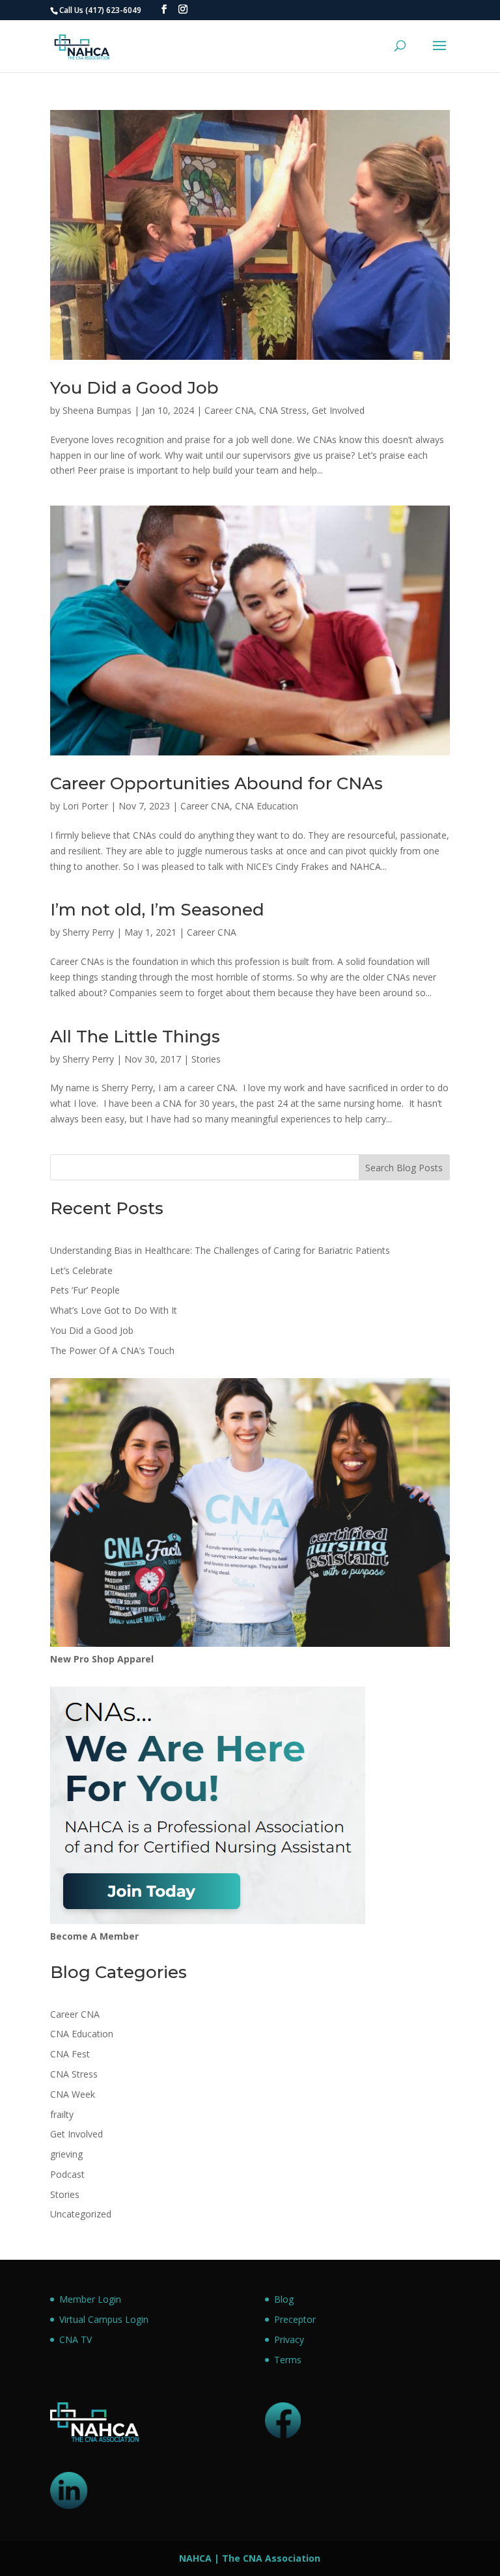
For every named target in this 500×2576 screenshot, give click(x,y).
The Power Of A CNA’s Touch (112, 1350)
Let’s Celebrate (81, 1270)
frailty (62, 2114)
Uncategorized (81, 2214)
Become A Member (94, 1936)
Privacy (289, 2339)
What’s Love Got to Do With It (114, 1310)
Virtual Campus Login (104, 2319)
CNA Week (73, 2094)
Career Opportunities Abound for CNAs (216, 783)
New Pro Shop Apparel (102, 1659)
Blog (284, 2299)
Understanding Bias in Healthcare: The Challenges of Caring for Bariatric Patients (220, 1250)
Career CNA (229, 410)
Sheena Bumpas (97, 410)
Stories (206, 1059)
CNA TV (76, 2339)
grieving (66, 2154)
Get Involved (338, 410)
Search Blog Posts (404, 1168)
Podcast (67, 2174)
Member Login (90, 2299)
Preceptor (295, 2319)
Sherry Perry (88, 932)
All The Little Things (135, 1037)
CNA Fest (70, 2054)
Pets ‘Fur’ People (85, 1290)
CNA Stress (283, 410)
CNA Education (267, 806)
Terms (288, 2360)
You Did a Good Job (134, 388)
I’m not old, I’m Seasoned (157, 910)
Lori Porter (85, 806)
